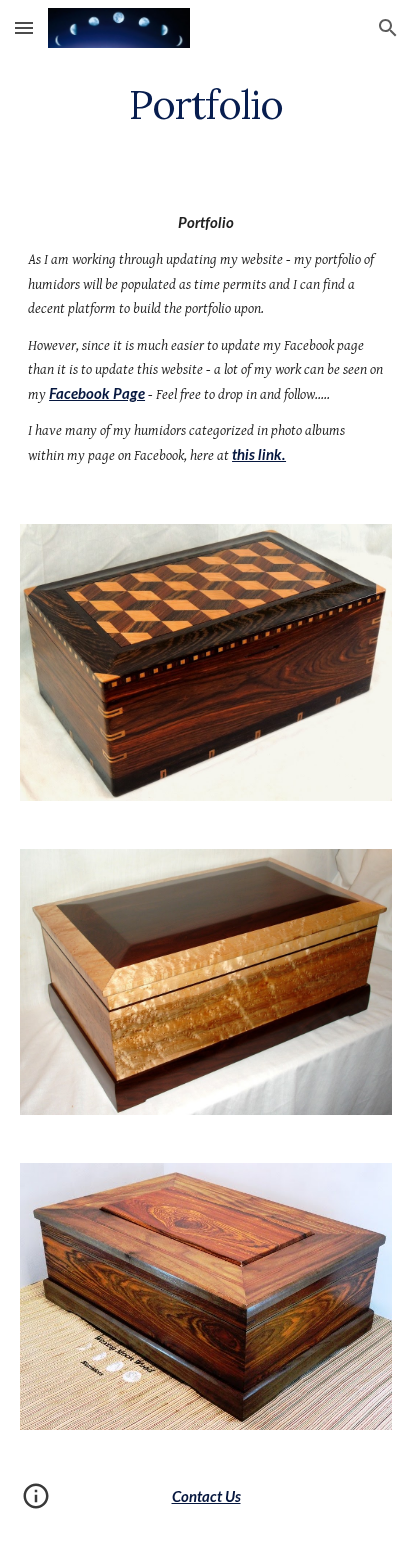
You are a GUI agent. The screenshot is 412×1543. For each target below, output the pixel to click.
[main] (206, 105)
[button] (24, 27)
